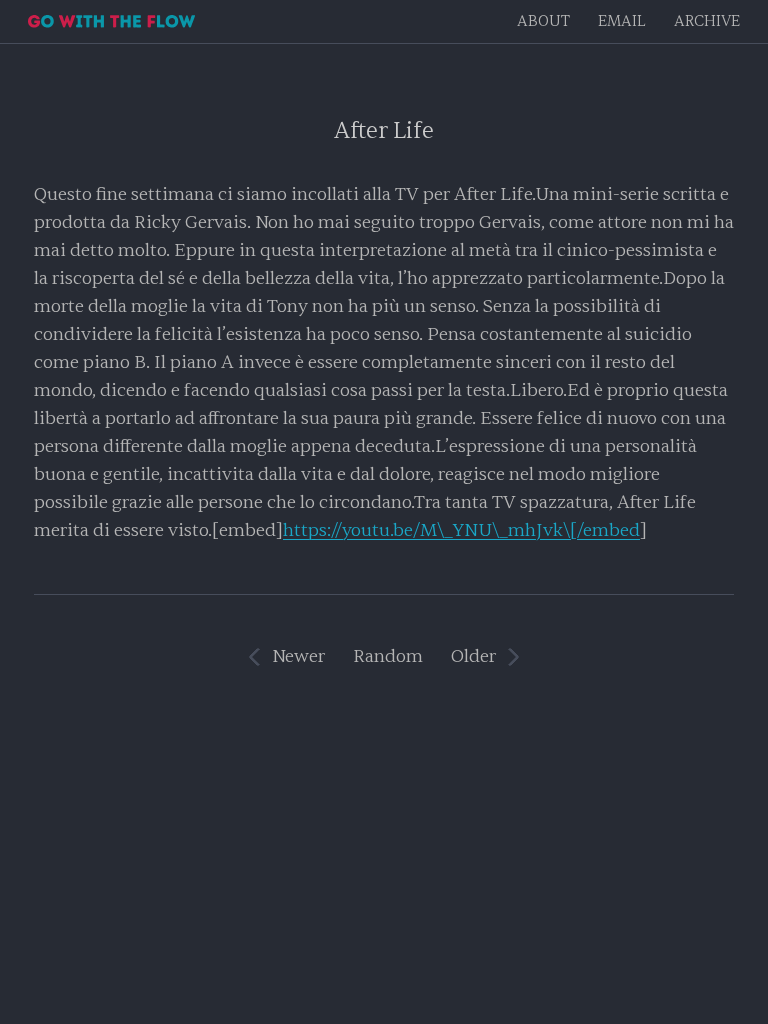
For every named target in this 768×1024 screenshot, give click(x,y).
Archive (707, 21)
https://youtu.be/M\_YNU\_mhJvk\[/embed (461, 530)
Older (473, 656)
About (543, 21)
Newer (298, 656)
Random (388, 656)
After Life (384, 130)
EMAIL (622, 21)
